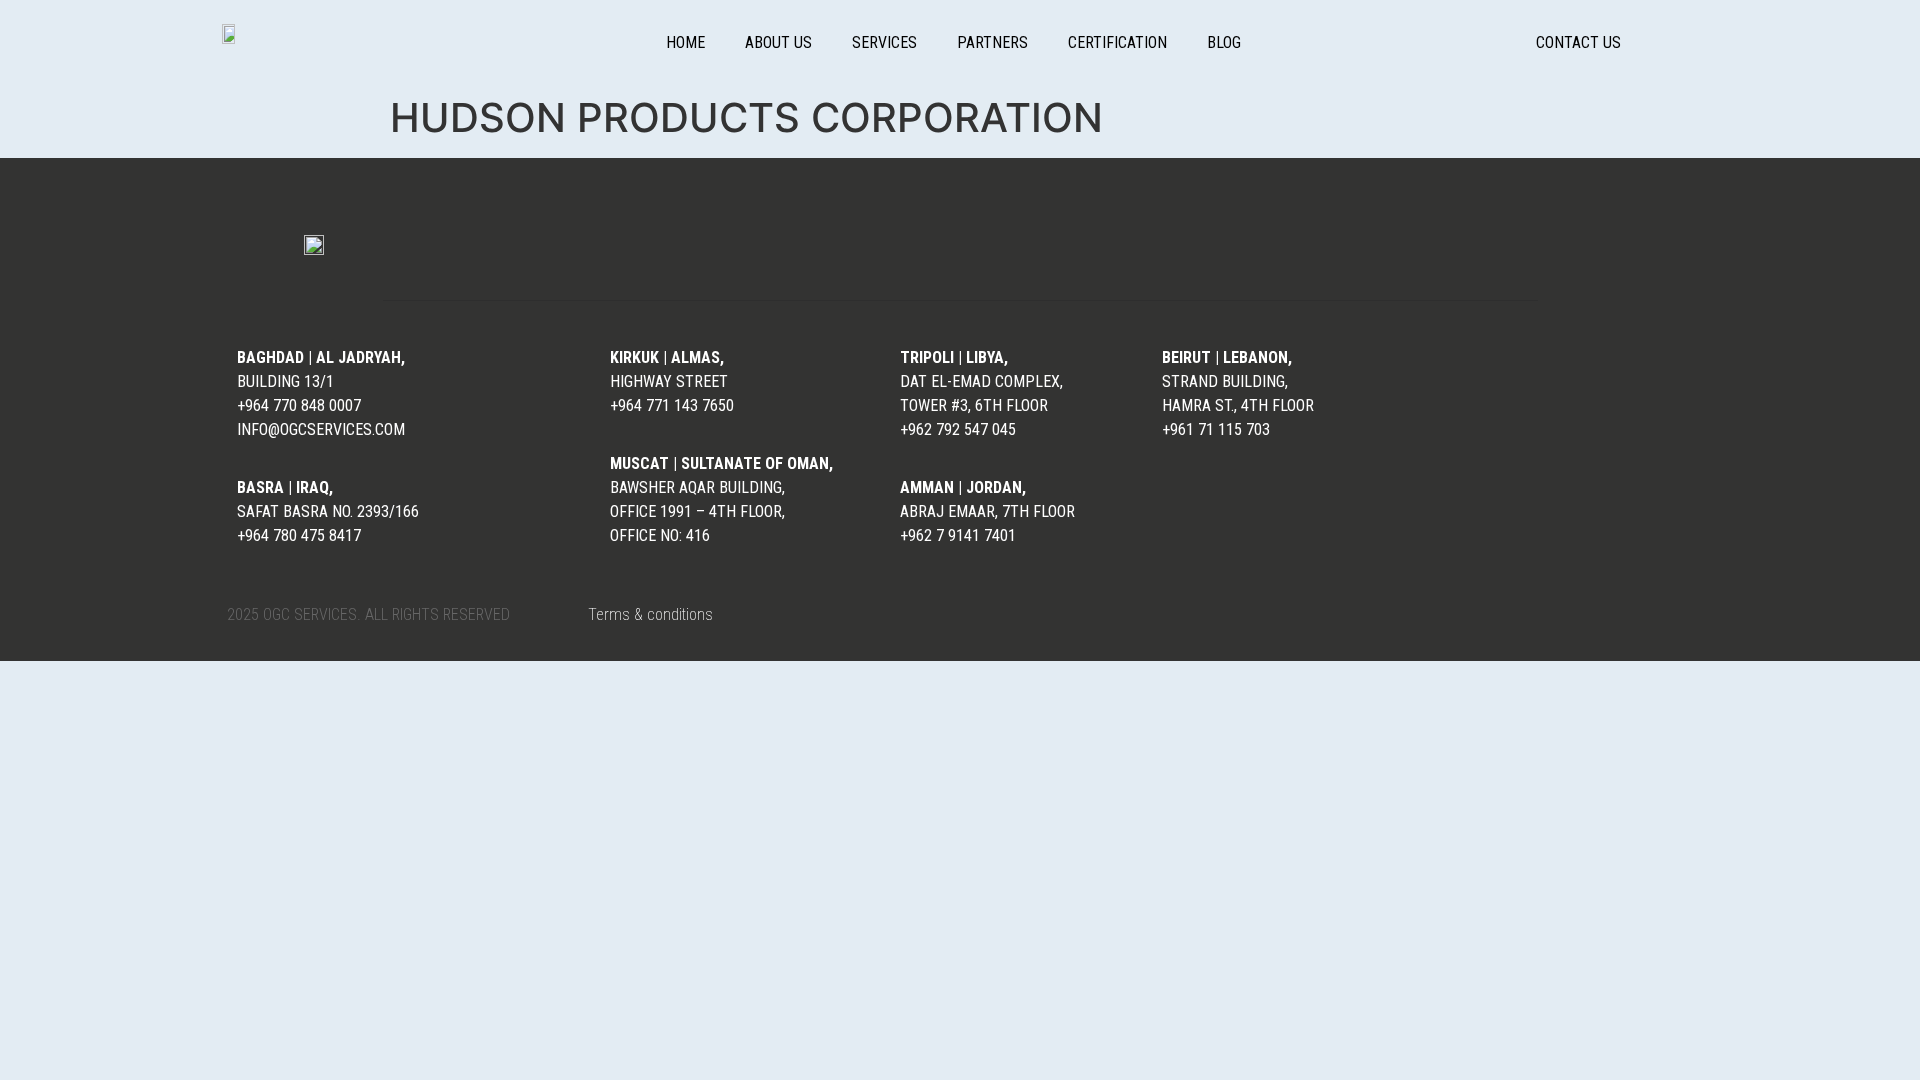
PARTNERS (992, 42)
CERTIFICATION (1117, 42)
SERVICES (884, 42)
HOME (685, 42)
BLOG (1224, 42)
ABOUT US (778, 42)
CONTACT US (1578, 42)
